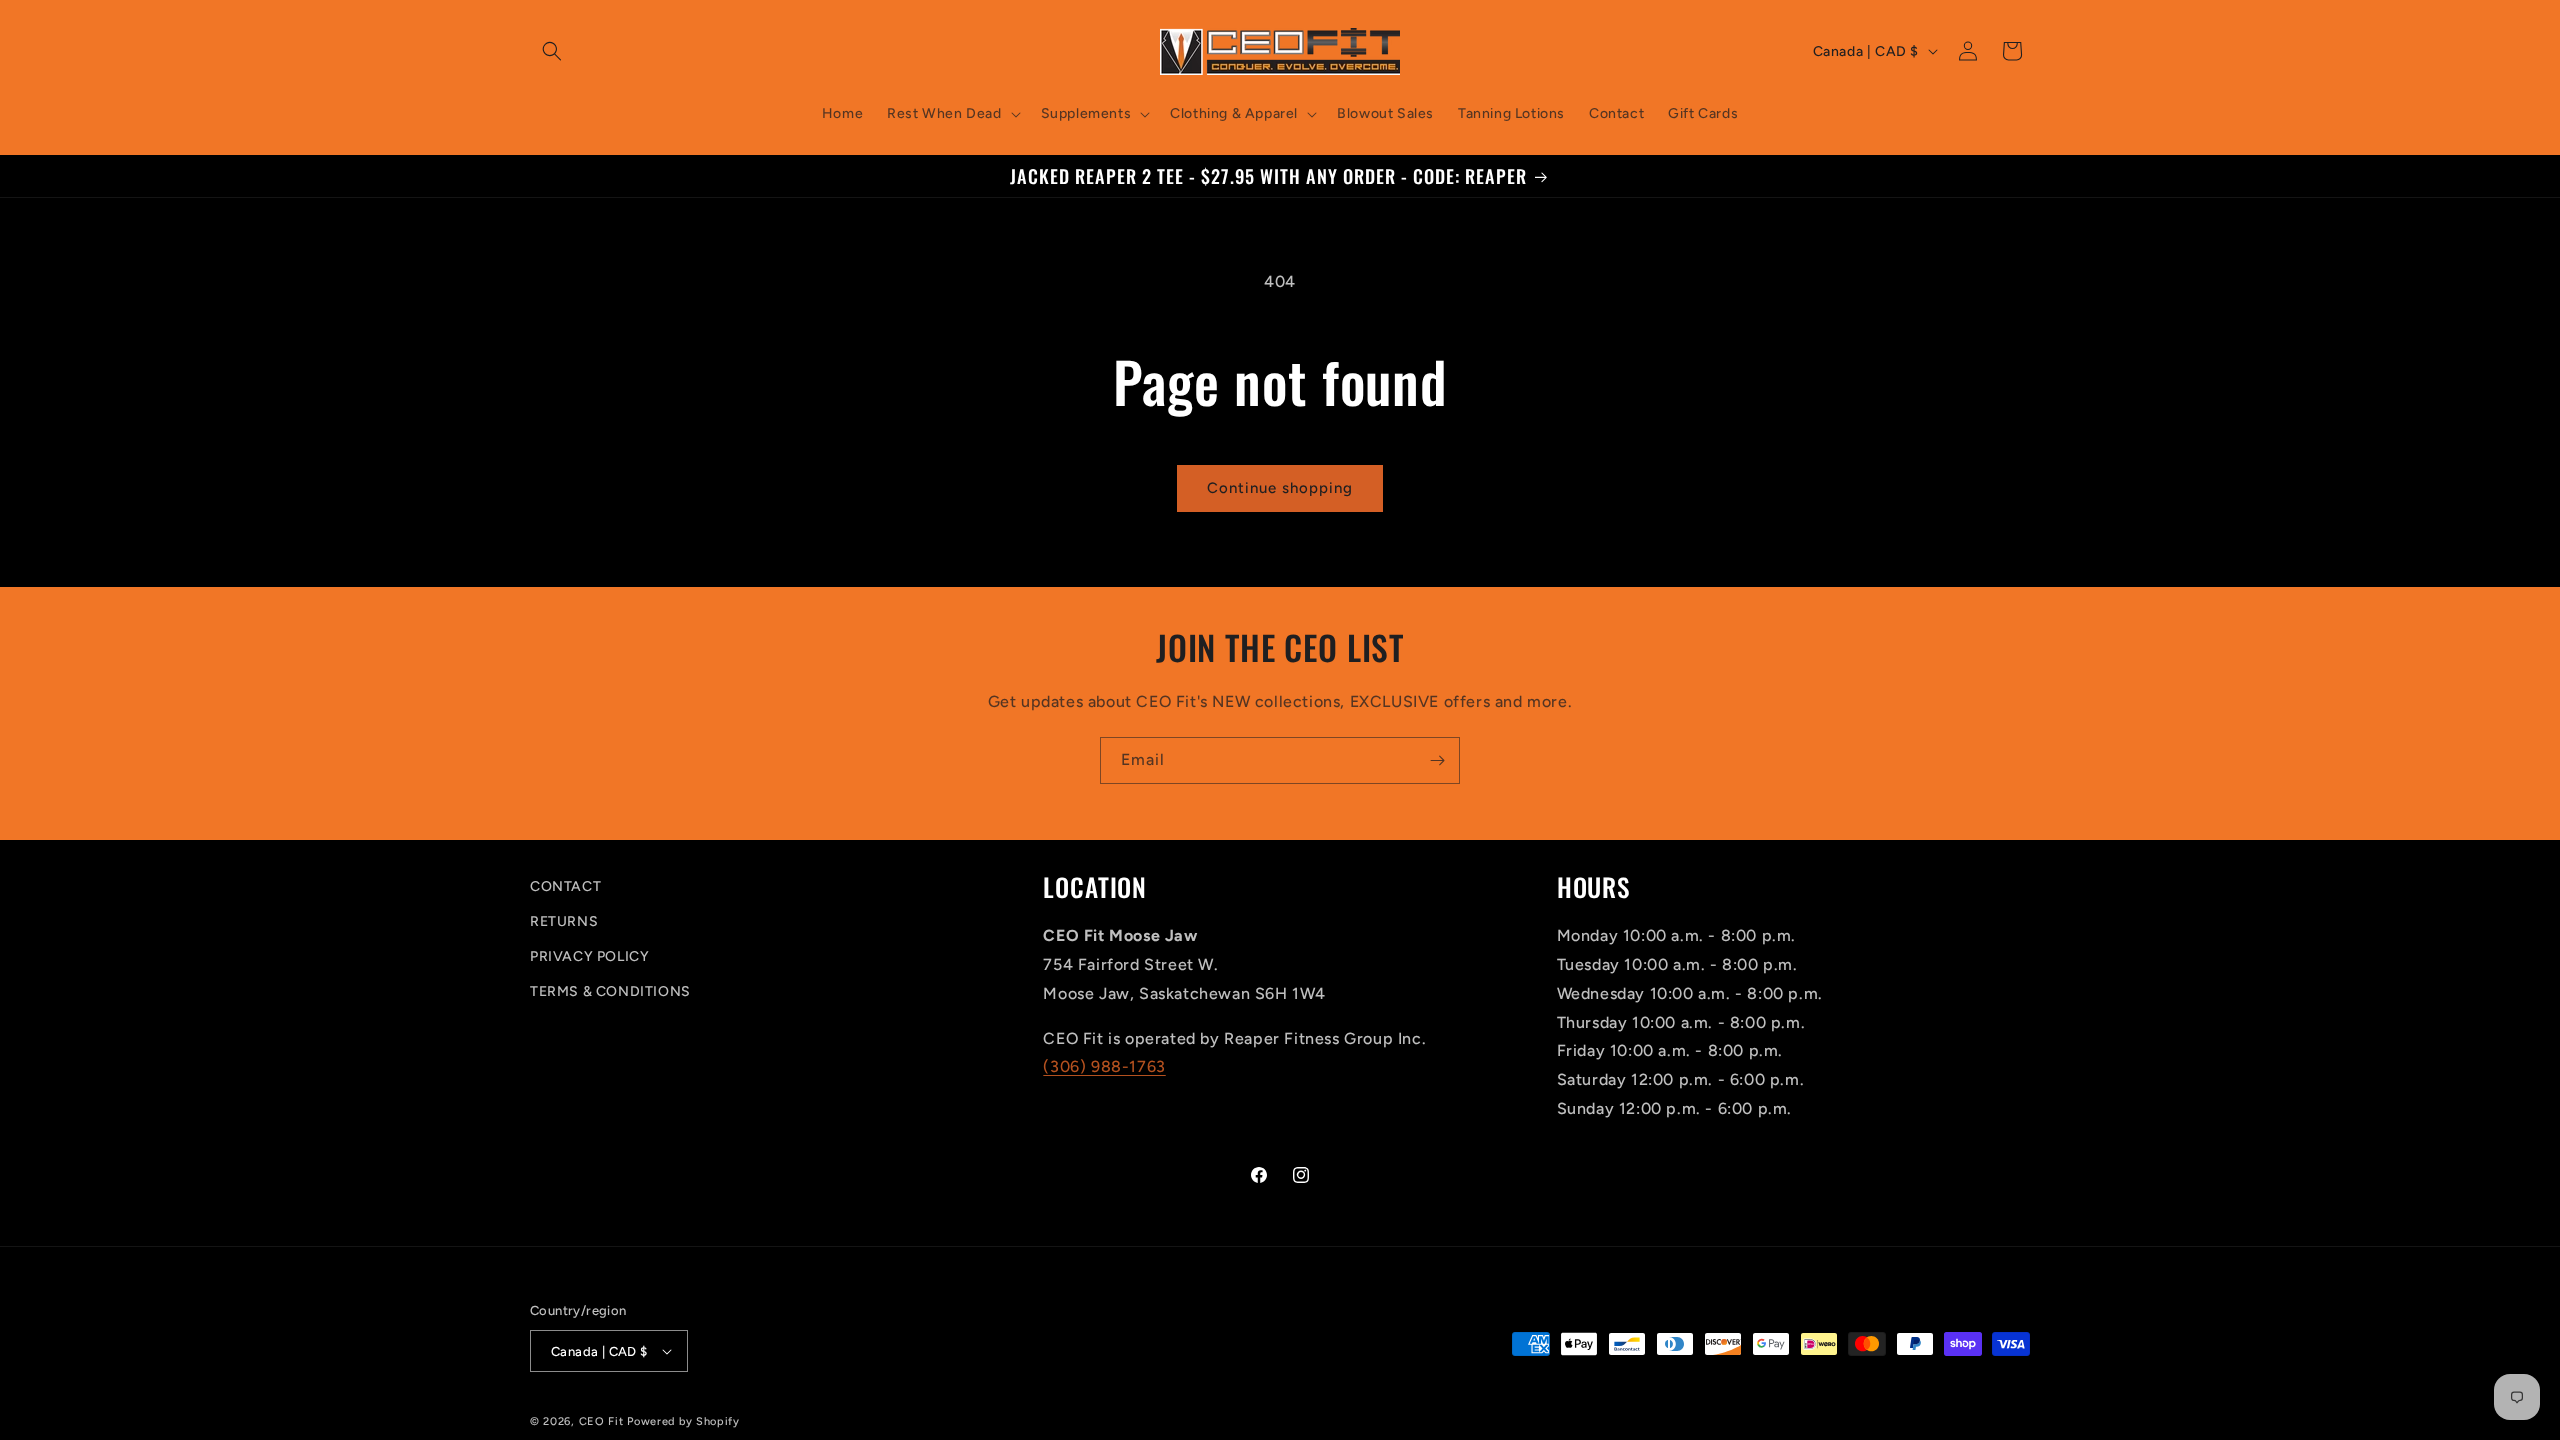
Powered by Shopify (683, 1421)
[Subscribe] (1437, 760)
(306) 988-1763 (1104, 1066)
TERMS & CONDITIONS (610, 991)
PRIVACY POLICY (589, 956)
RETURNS (564, 921)
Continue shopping (1280, 488)
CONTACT (565, 886)
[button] (552, 51)
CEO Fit (601, 1421)
